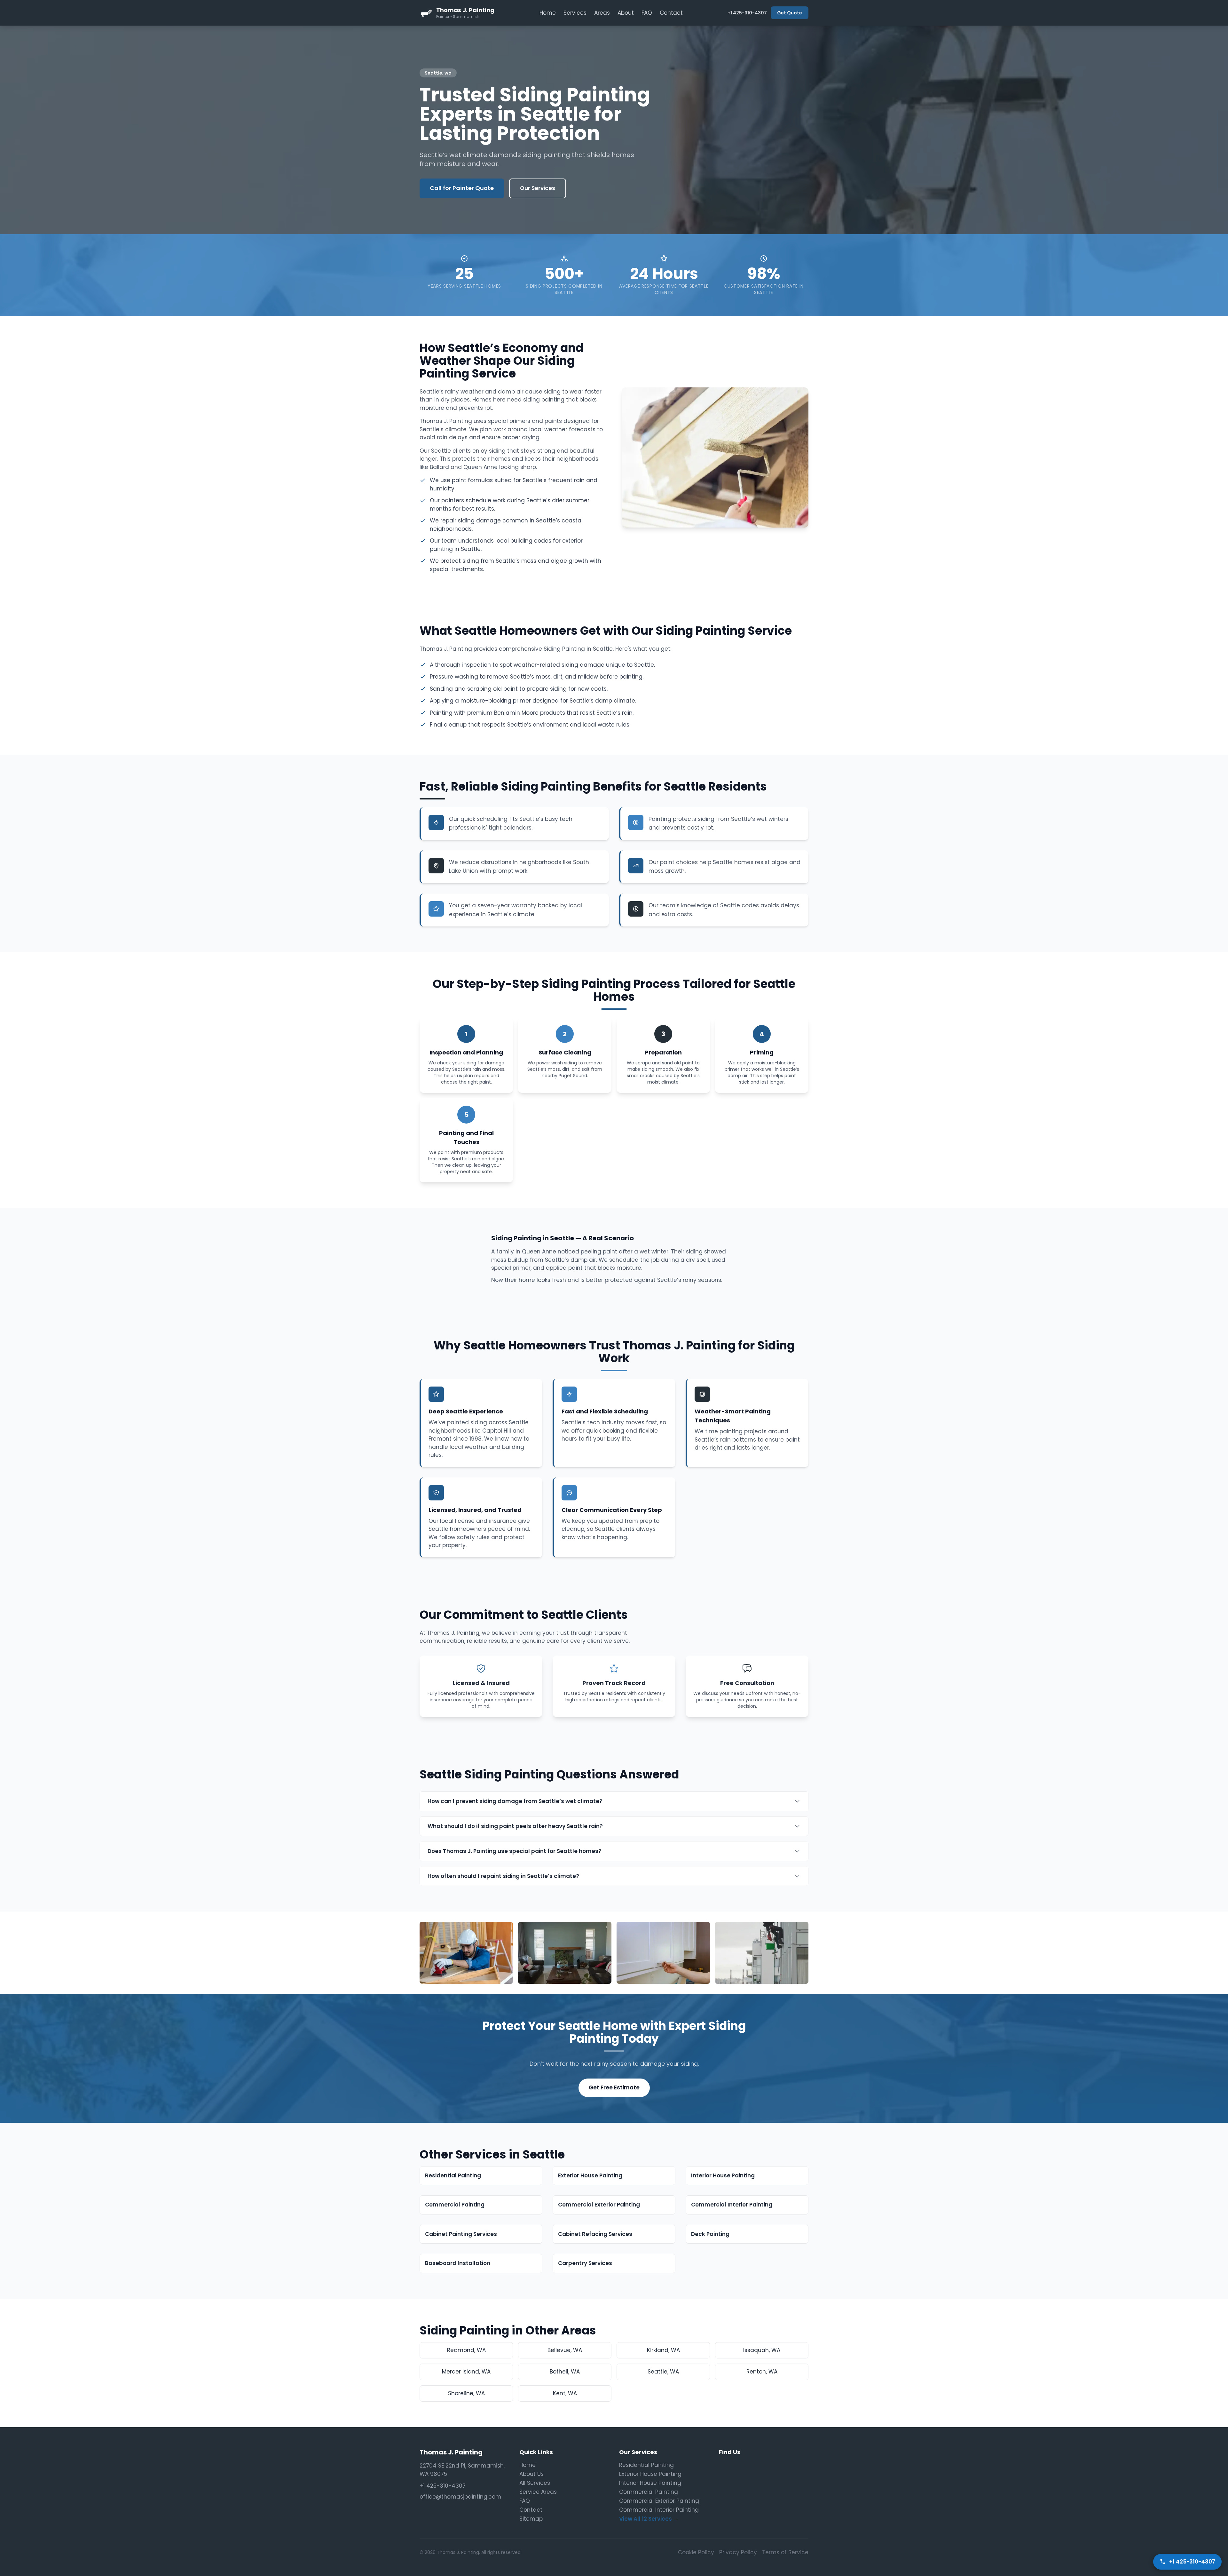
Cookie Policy (696, 2552)
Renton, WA (762, 2372)
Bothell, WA (565, 2372)
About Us (531, 2474)
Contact (671, 13)
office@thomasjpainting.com (460, 2497)
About (626, 13)
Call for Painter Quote (462, 188)
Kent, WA (565, 2393)
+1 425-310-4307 (747, 13)
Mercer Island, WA (466, 2372)
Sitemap (531, 2519)
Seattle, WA (663, 2372)
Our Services (538, 188)
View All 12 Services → (649, 2519)
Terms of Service (785, 2552)
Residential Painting (646, 2465)
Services (575, 13)
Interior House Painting (650, 2483)
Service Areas (538, 2492)
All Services (535, 2483)
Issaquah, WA (762, 2350)
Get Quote (790, 13)
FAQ (647, 13)
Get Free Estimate (614, 2087)
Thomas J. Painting (451, 2452)
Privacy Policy (738, 2552)
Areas (602, 13)
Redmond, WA (466, 2350)
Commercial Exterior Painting (659, 2501)
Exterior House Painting (650, 2474)
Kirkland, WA (663, 2350)
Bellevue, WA (565, 2350)
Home (548, 13)
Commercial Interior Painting (659, 2510)
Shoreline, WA (466, 2393)
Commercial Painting (649, 2492)
